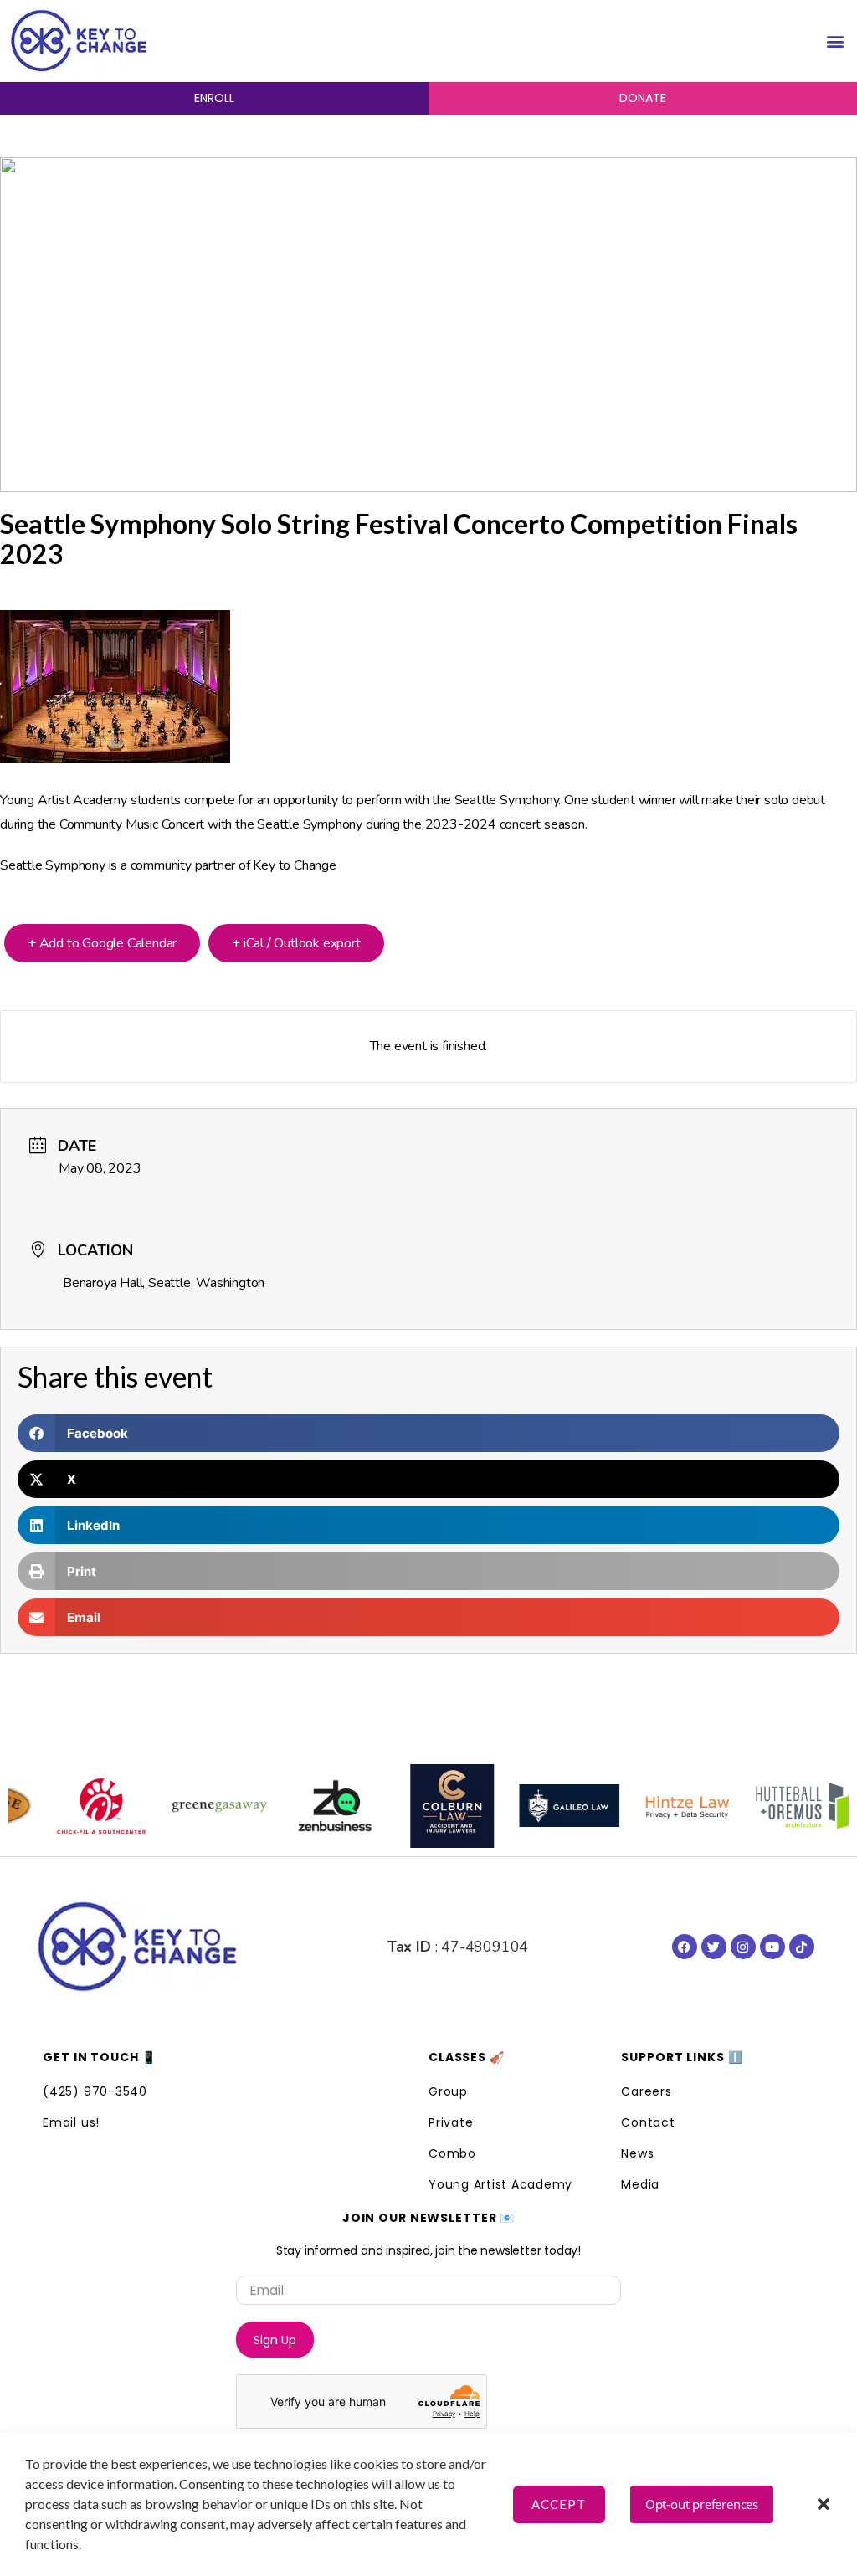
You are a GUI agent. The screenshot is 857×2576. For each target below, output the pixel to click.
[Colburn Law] (420, 1806)
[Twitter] (714, 1947)
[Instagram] (743, 1947)
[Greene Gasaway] (186, 1806)
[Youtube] (772, 1947)
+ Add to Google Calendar (102, 943)
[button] (824, 2504)
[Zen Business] (303, 1806)
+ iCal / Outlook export (296, 943)
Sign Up (275, 2340)
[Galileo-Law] (537, 1806)
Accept (559, 2504)
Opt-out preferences (702, 2504)
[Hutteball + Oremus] (772, 1806)
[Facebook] (685, 1947)
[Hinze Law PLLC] (654, 1806)
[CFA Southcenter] (69, 1806)
